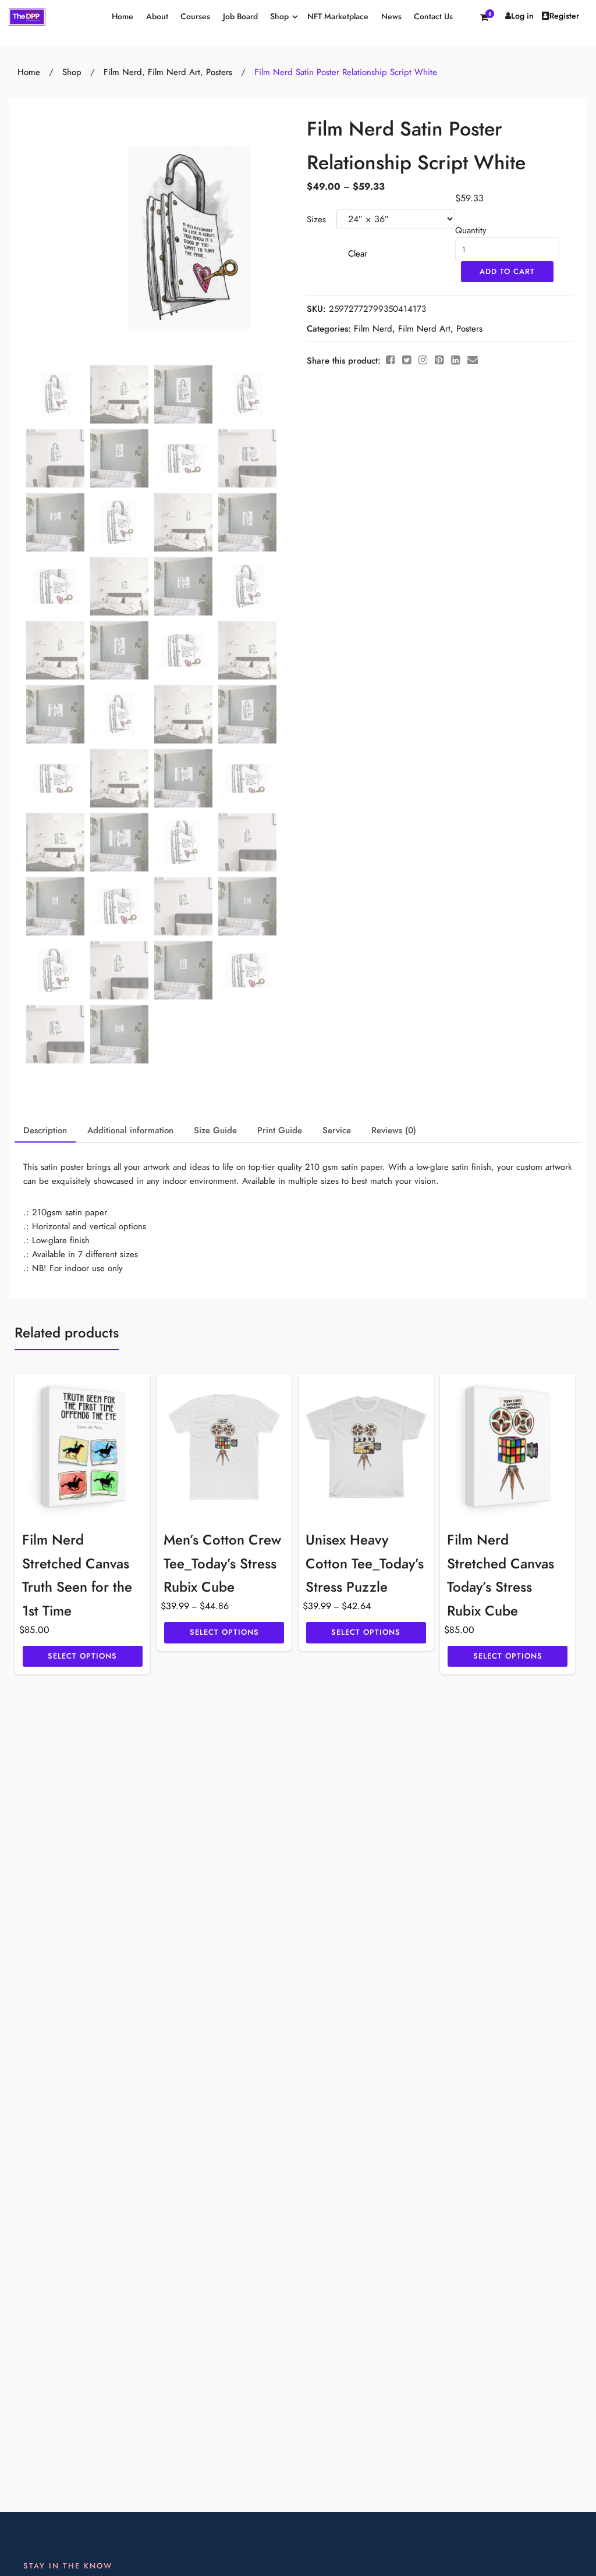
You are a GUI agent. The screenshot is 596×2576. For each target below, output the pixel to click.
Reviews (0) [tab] (394, 1130)
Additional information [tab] (130, 1130)
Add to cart (507, 272)
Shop (279, 17)
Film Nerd (123, 72)
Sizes (316, 219)
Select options (82, 1656)
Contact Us (433, 17)
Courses (195, 17)
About (157, 17)
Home (123, 17)
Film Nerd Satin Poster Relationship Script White (346, 72)
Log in (522, 16)
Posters (219, 72)
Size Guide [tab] (215, 1130)
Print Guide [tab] (280, 1130)
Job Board (240, 17)
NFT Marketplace (338, 17)
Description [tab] (45, 1130)
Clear (358, 254)
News (391, 17)
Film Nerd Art (174, 72)
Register (564, 16)
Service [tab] (337, 1130)
